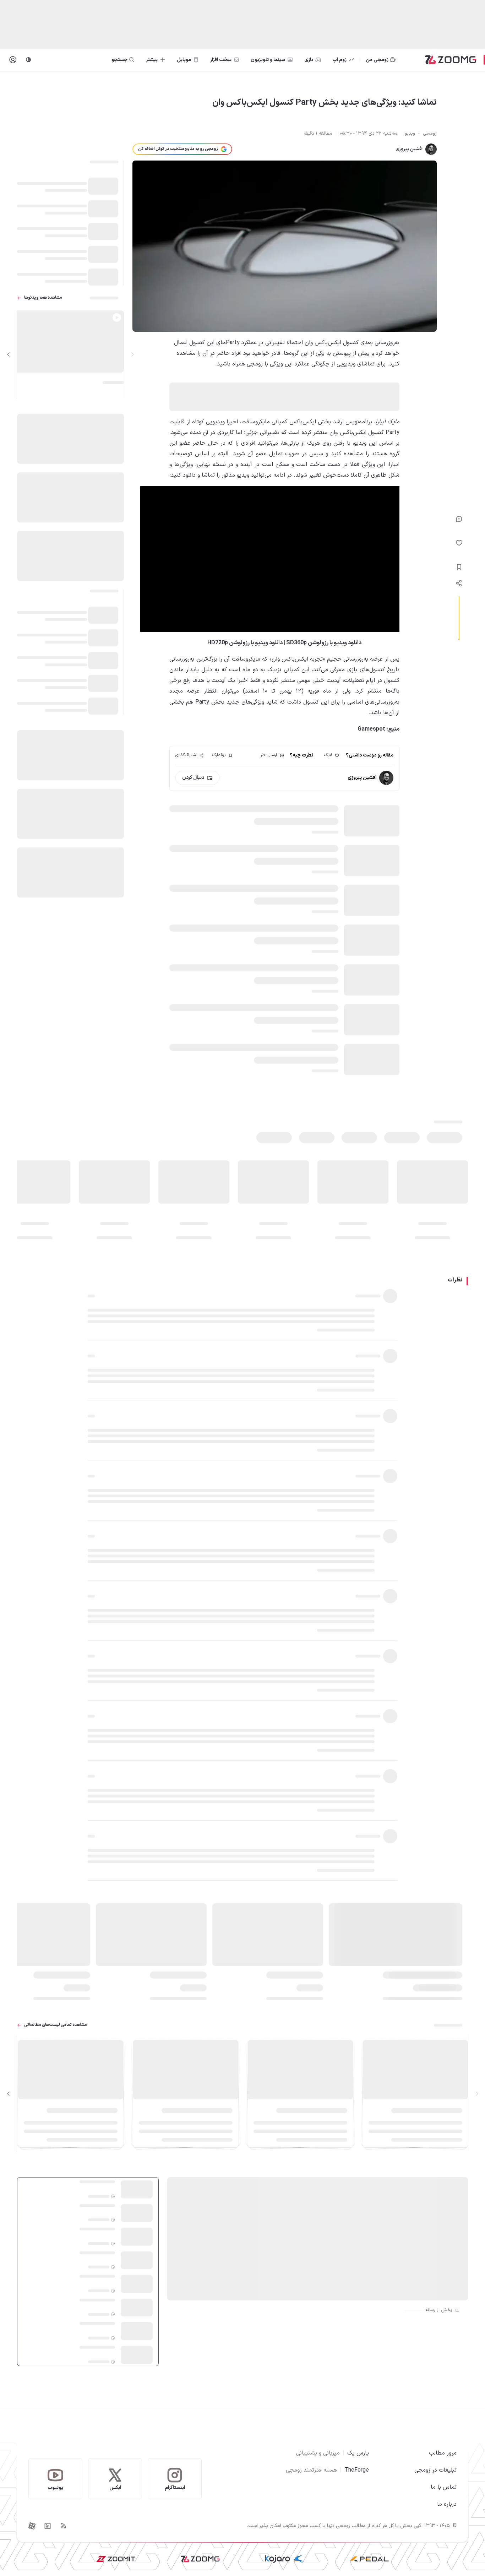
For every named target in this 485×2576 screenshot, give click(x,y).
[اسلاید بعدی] (9, 354)
